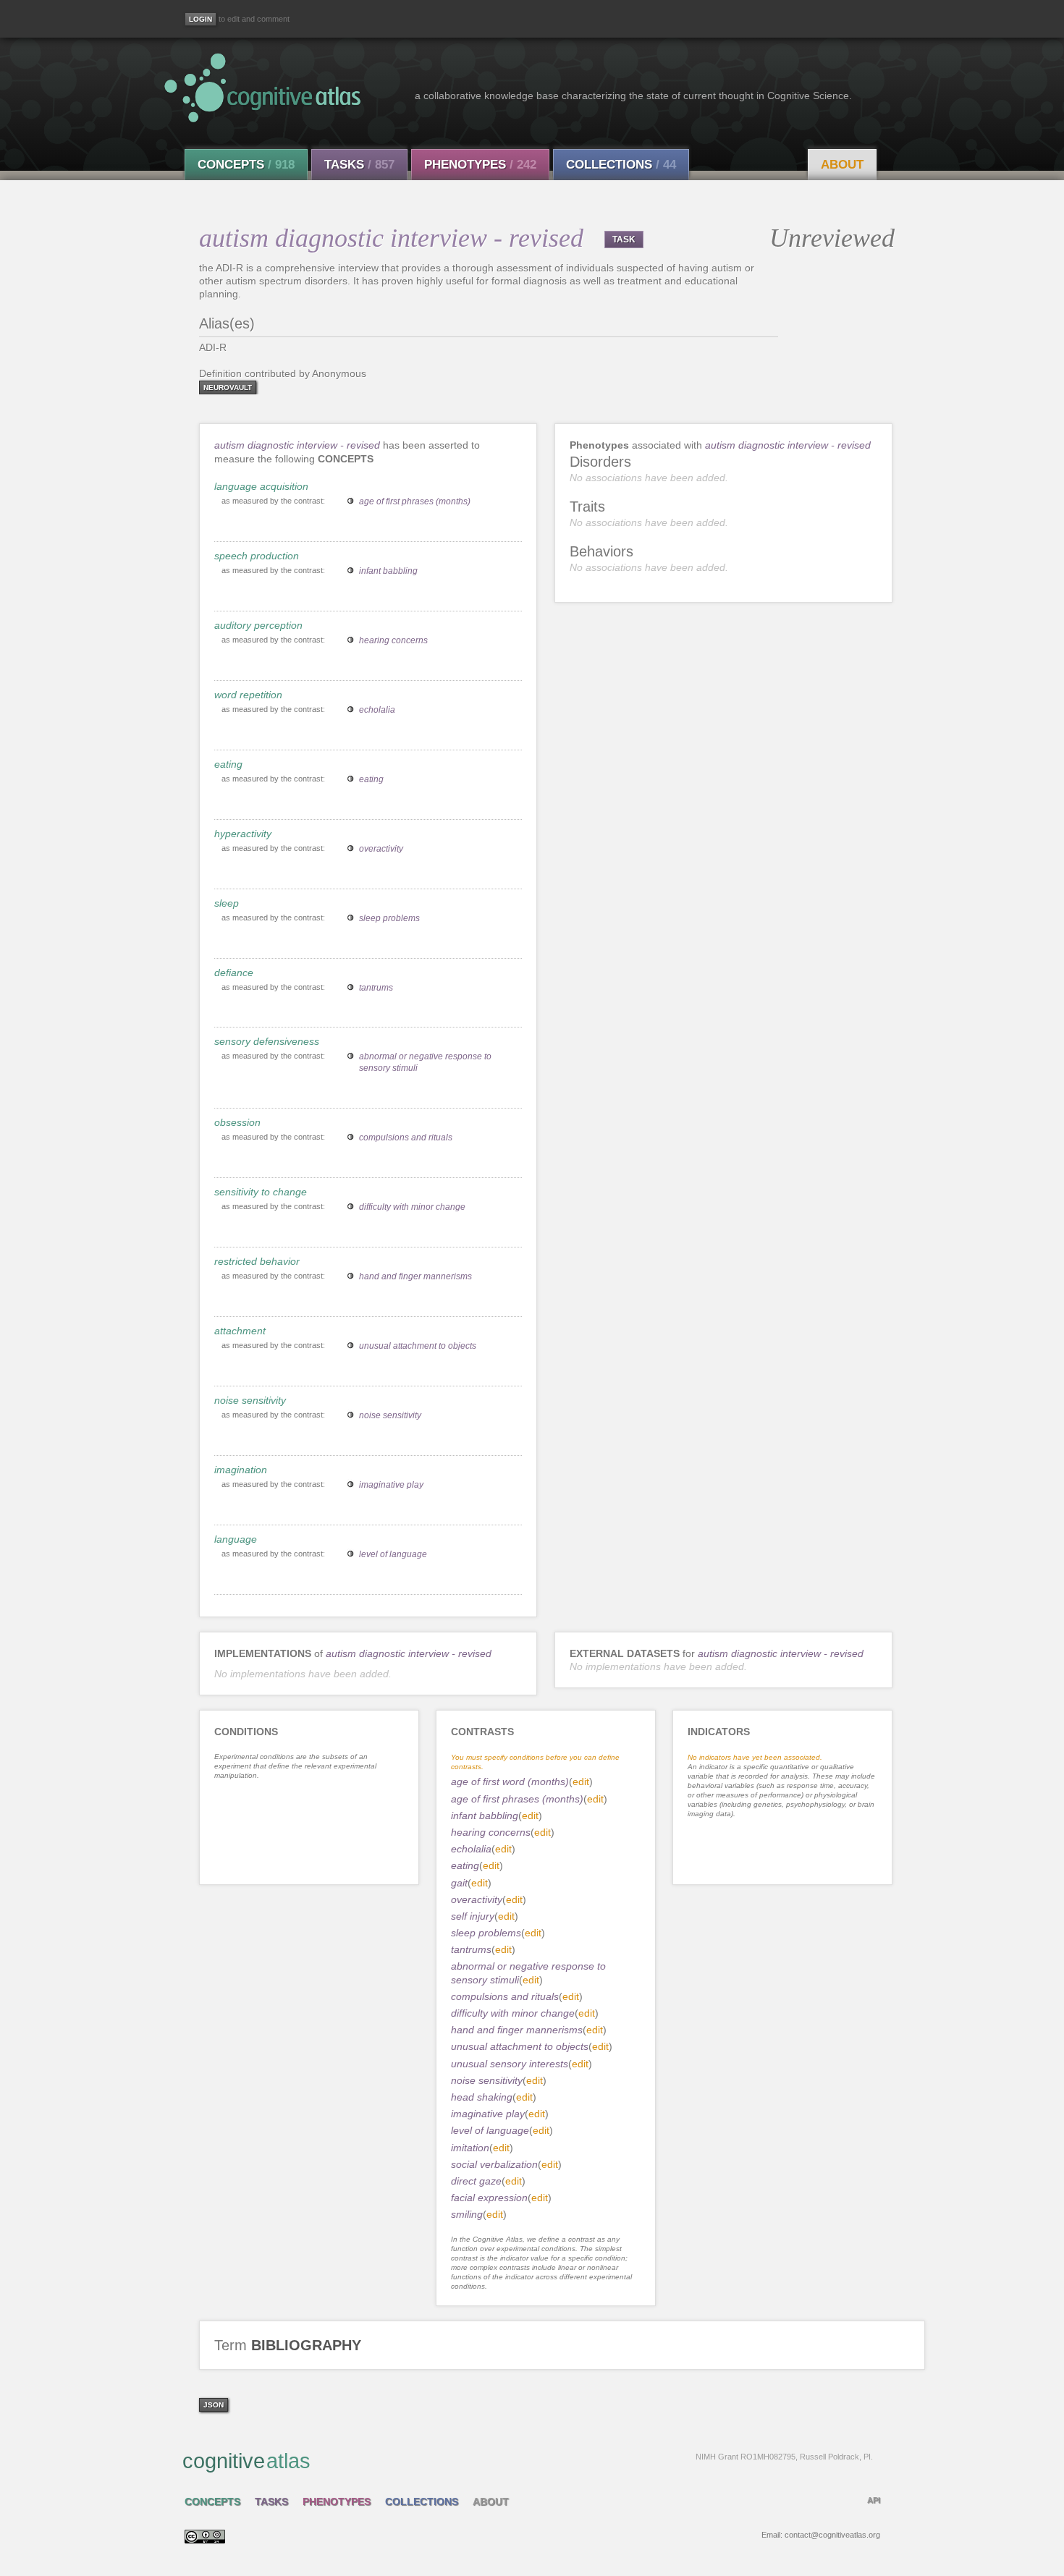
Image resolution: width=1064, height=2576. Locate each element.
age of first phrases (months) (415, 501)
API (874, 2500)
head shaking (482, 2097)
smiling (467, 2214)
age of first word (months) (510, 1781)
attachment (240, 1331)
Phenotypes (480, 165)
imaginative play (391, 1485)
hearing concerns (393, 640)
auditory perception (258, 625)
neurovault (228, 387)
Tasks (359, 165)
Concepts (246, 165)
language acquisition (261, 486)
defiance (234, 973)
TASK (624, 240)
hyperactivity (243, 834)
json (214, 2405)
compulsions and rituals (406, 1137)
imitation (470, 2148)
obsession (237, 1122)
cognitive (528, 2461)
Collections (621, 165)
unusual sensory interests (510, 2064)
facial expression (489, 2198)
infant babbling (388, 571)
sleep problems (389, 918)
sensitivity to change (261, 1192)
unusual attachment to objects (418, 1346)
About (842, 165)
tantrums (376, 988)
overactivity (381, 849)
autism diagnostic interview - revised (297, 445)
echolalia (377, 710)
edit (581, 1781)
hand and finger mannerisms (415, 1276)
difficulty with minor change (412, 1207)
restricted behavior (257, 1261)
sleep (227, 903)
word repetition (248, 695)
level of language (393, 1554)
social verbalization (494, 2164)
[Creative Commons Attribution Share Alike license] (205, 2540)
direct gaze (476, 2181)
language (236, 1539)
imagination (241, 1470)
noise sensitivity (250, 1400)
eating (228, 764)
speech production (257, 556)
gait (459, 1883)
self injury (473, 1916)
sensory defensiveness (267, 1041)
